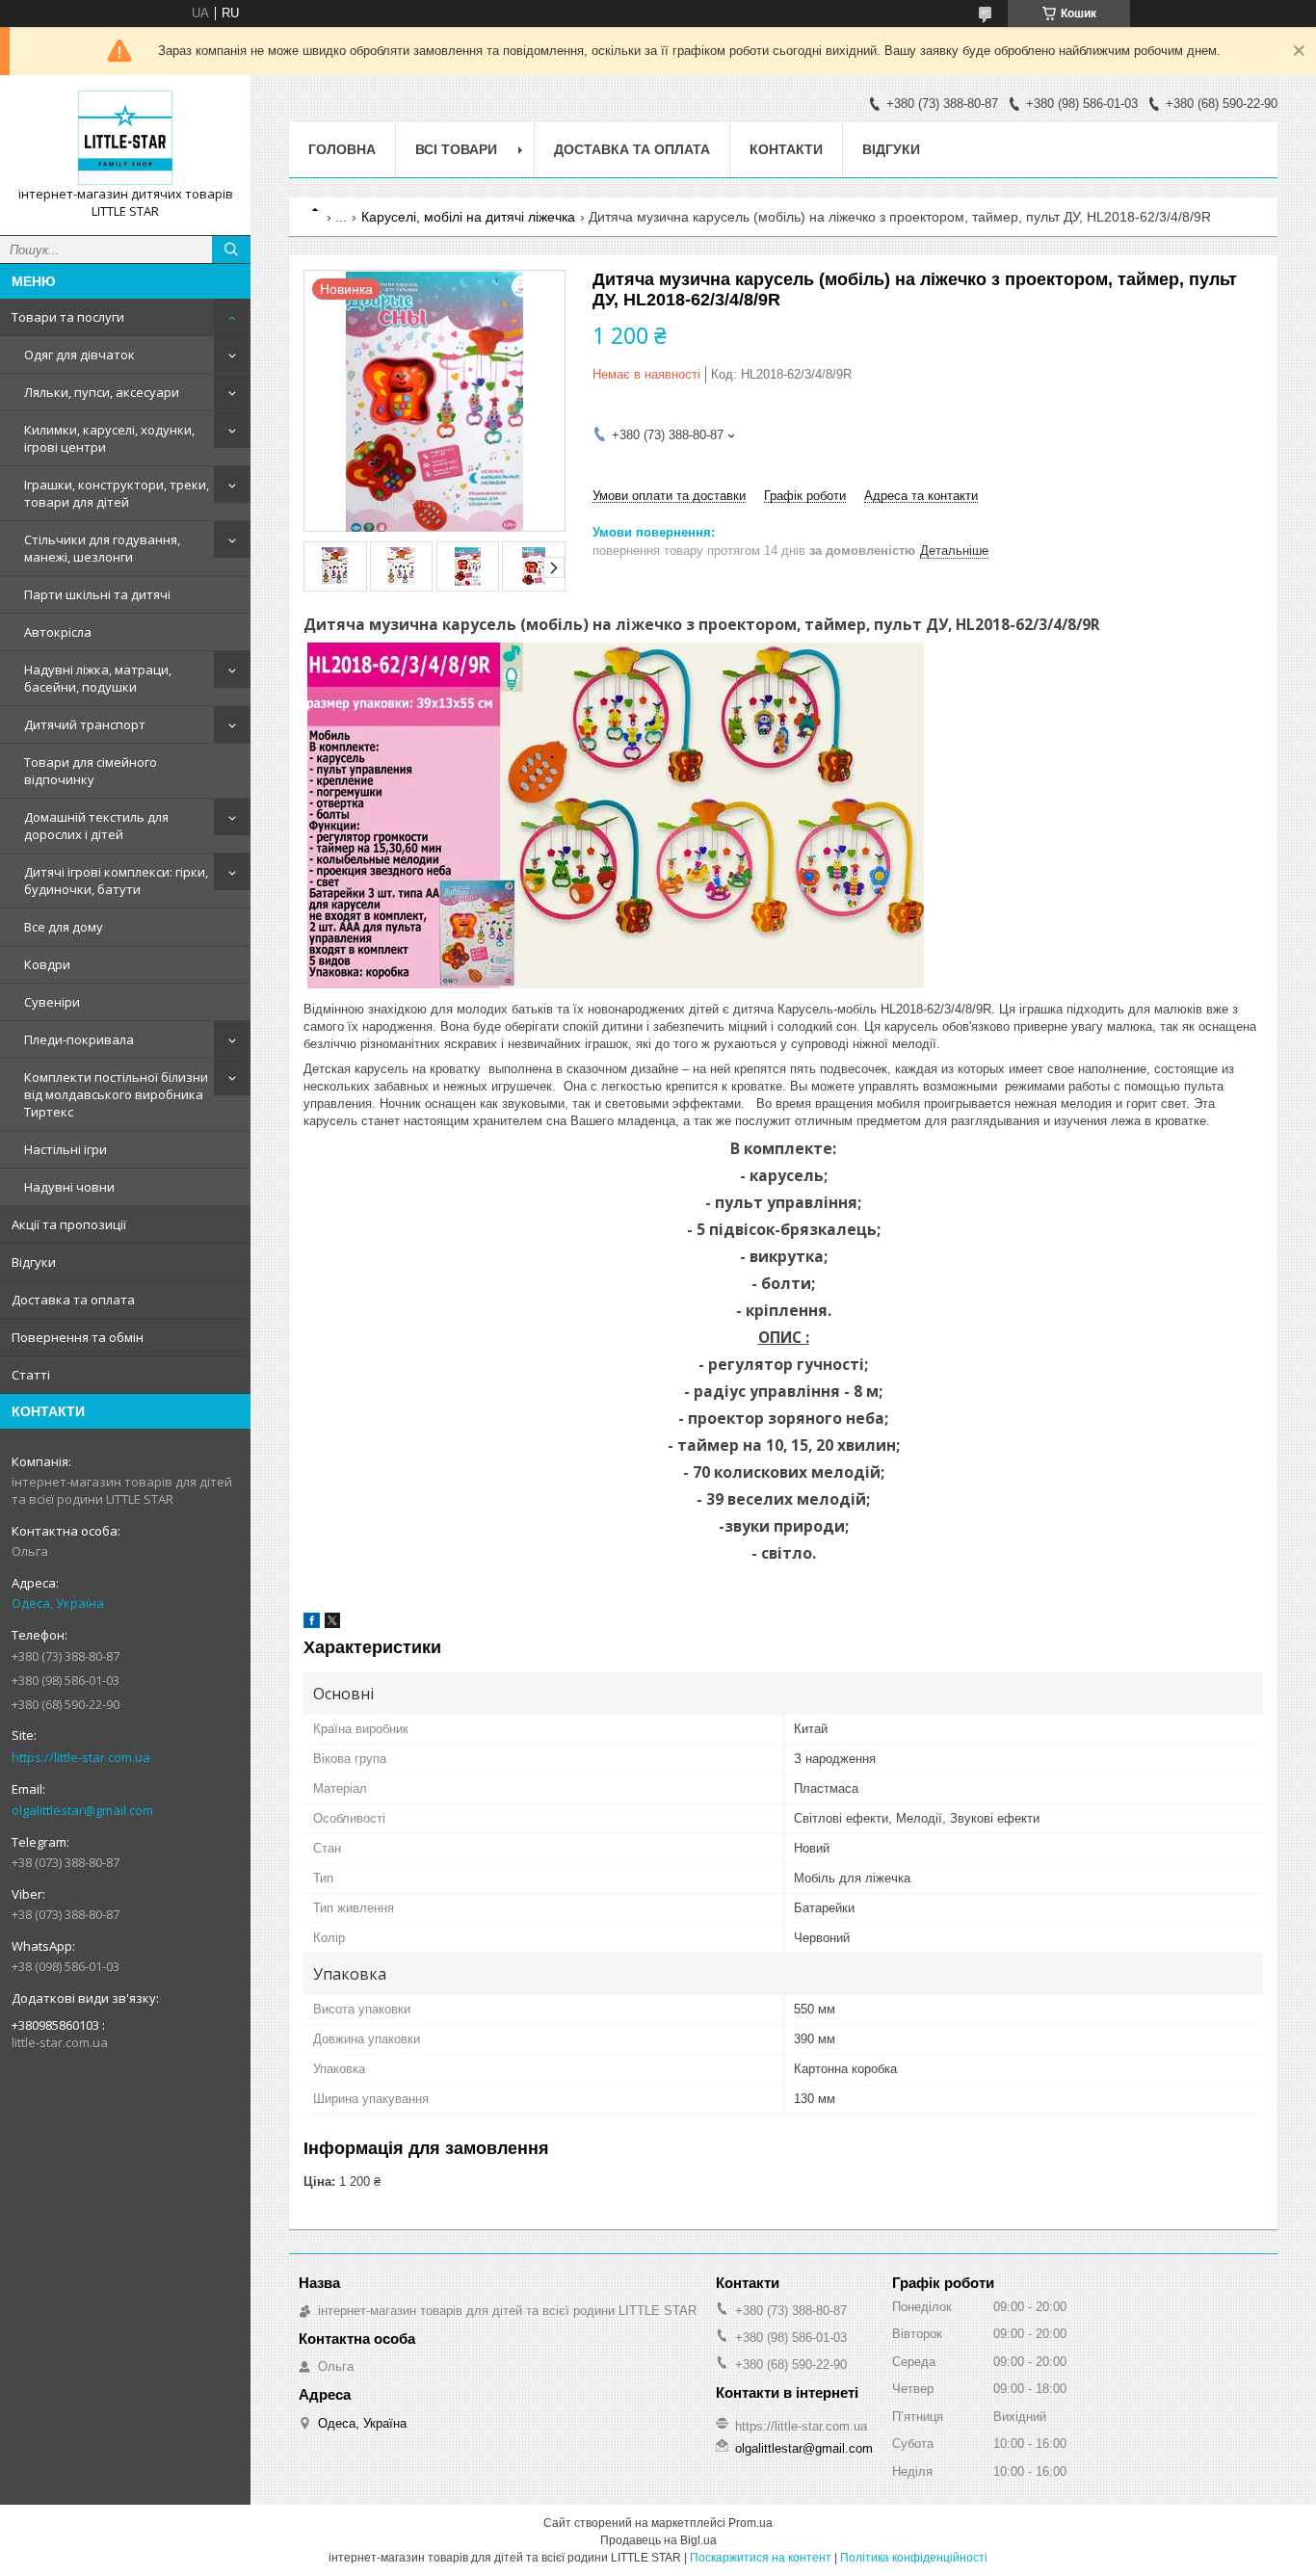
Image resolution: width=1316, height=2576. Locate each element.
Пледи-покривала (79, 1039)
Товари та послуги (68, 317)
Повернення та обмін (78, 1337)
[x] (332, 1624)
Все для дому (64, 927)
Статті (31, 1375)
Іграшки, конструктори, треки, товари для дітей (117, 493)
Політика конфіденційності (914, 2558)
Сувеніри (52, 1002)
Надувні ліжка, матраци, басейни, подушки (98, 678)
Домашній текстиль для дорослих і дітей (96, 826)
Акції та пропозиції (69, 1224)
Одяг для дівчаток (79, 355)
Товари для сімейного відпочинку (91, 771)
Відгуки (34, 1262)
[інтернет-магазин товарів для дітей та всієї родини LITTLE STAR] (125, 138)
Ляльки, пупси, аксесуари (102, 392)
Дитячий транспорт (85, 724)
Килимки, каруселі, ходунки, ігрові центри (109, 438)
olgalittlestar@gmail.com (82, 1810)
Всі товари (456, 149)
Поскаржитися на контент (761, 2558)
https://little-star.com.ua (81, 1757)
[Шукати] (231, 250)
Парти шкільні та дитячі (97, 594)
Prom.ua (750, 2523)
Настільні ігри (66, 1149)
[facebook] (312, 1624)
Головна (342, 149)
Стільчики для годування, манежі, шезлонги (102, 548)
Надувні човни (69, 1187)
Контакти (786, 149)
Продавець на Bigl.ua (658, 2540)
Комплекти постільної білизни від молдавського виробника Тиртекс (116, 1094)
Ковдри (47, 964)
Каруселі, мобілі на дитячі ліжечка (468, 217)
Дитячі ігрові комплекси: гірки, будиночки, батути (116, 881)
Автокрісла (58, 632)
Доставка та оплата (73, 1300)
